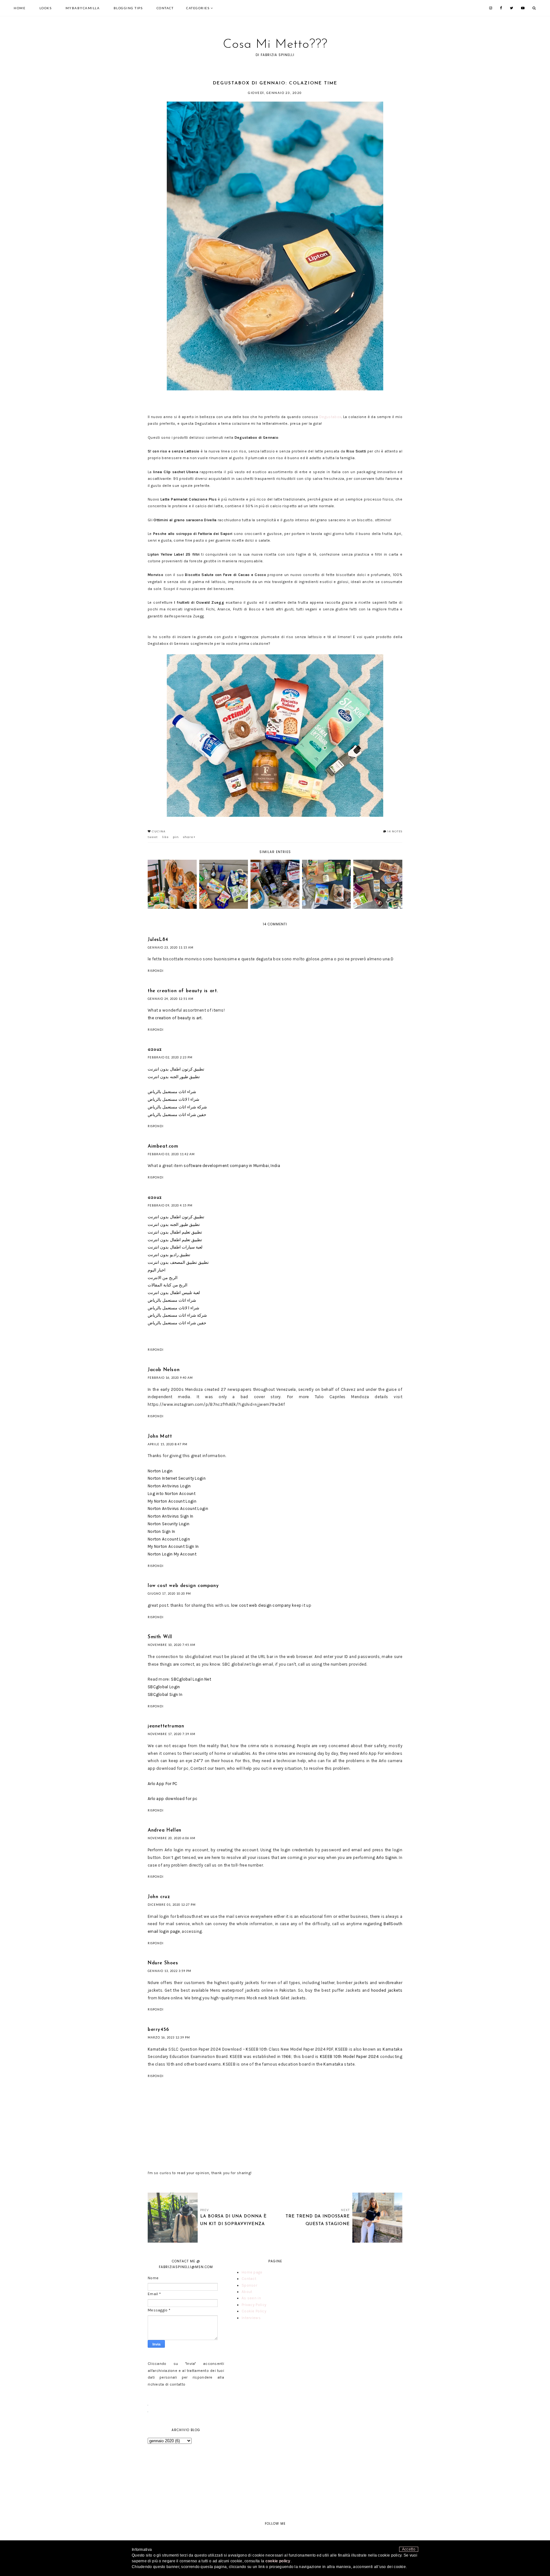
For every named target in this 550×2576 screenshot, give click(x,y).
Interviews (251, 2318)
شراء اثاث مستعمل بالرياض (172, 1092)
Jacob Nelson (164, 1370)
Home (20, 8)
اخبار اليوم (157, 1270)
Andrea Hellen (165, 1830)
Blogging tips (128, 8)
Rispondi (156, 971)
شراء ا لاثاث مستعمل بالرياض (173, 1099)
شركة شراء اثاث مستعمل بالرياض (177, 1107)
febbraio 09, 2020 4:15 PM (170, 1205)
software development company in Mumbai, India (231, 1166)
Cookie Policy (254, 2311)
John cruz (159, 1897)
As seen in (251, 2298)
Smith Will (160, 1637)
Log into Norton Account (172, 1494)
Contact (165, 8)
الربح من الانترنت (163, 1278)
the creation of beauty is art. (183, 991)
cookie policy (278, 2561)
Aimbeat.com (163, 1146)
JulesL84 (158, 940)
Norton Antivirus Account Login (178, 1509)
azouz (155, 1050)
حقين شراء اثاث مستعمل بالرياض (177, 1115)
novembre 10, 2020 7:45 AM (172, 1645)
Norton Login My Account (172, 1554)
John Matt (160, 1437)
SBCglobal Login (164, 1687)
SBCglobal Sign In (165, 1694)
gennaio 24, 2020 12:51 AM (171, 999)
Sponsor (249, 2285)
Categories (198, 8)
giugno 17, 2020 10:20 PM (169, 1594)
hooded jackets (387, 1990)
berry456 (159, 2030)
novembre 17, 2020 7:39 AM (172, 1734)
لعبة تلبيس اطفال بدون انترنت (174, 1293)
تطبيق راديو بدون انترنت (169, 1255)
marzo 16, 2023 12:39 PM (169, 2037)
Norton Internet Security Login (177, 1478)
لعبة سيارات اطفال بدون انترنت (175, 1247)
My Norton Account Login (172, 1501)
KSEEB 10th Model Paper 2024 (349, 2057)
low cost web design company (183, 1586)
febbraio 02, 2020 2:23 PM (170, 1057)
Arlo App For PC (163, 1784)
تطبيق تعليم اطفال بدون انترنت (175, 1232)
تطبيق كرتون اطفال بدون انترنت (176, 1069)
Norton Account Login (169, 1539)
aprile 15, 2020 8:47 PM (168, 1444)
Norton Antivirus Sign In (170, 1516)
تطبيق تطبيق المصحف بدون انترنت (178, 1262)
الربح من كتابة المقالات (168, 1285)
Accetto (409, 2549)
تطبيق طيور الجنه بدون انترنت (174, 1077)
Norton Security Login (169, 1524)
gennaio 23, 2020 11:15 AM (171, 947)
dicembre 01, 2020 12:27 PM (172, 1905)
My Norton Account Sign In (173, 1546)
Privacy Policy (254, 2305)
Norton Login (160, 1471)
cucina (159, 831)
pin (176, 837)
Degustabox (330, 417)
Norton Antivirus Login (169, 1486)
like (165, 837)
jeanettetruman (166, 1726)
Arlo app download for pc (173, 1799)
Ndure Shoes (163, 1963)
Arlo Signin (387, 1857)
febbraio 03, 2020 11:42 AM (171, 1154)
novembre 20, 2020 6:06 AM (172, 1838)
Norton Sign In (161, 1531)
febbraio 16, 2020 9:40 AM (170, 1378)
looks (46, 8)
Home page (252, 2272)
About (247, 2292)
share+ (189, 837)
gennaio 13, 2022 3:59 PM (169, 1971)
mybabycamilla (83, 8)
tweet (153, 837)
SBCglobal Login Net (191, 1679)
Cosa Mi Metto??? (275, 45)
